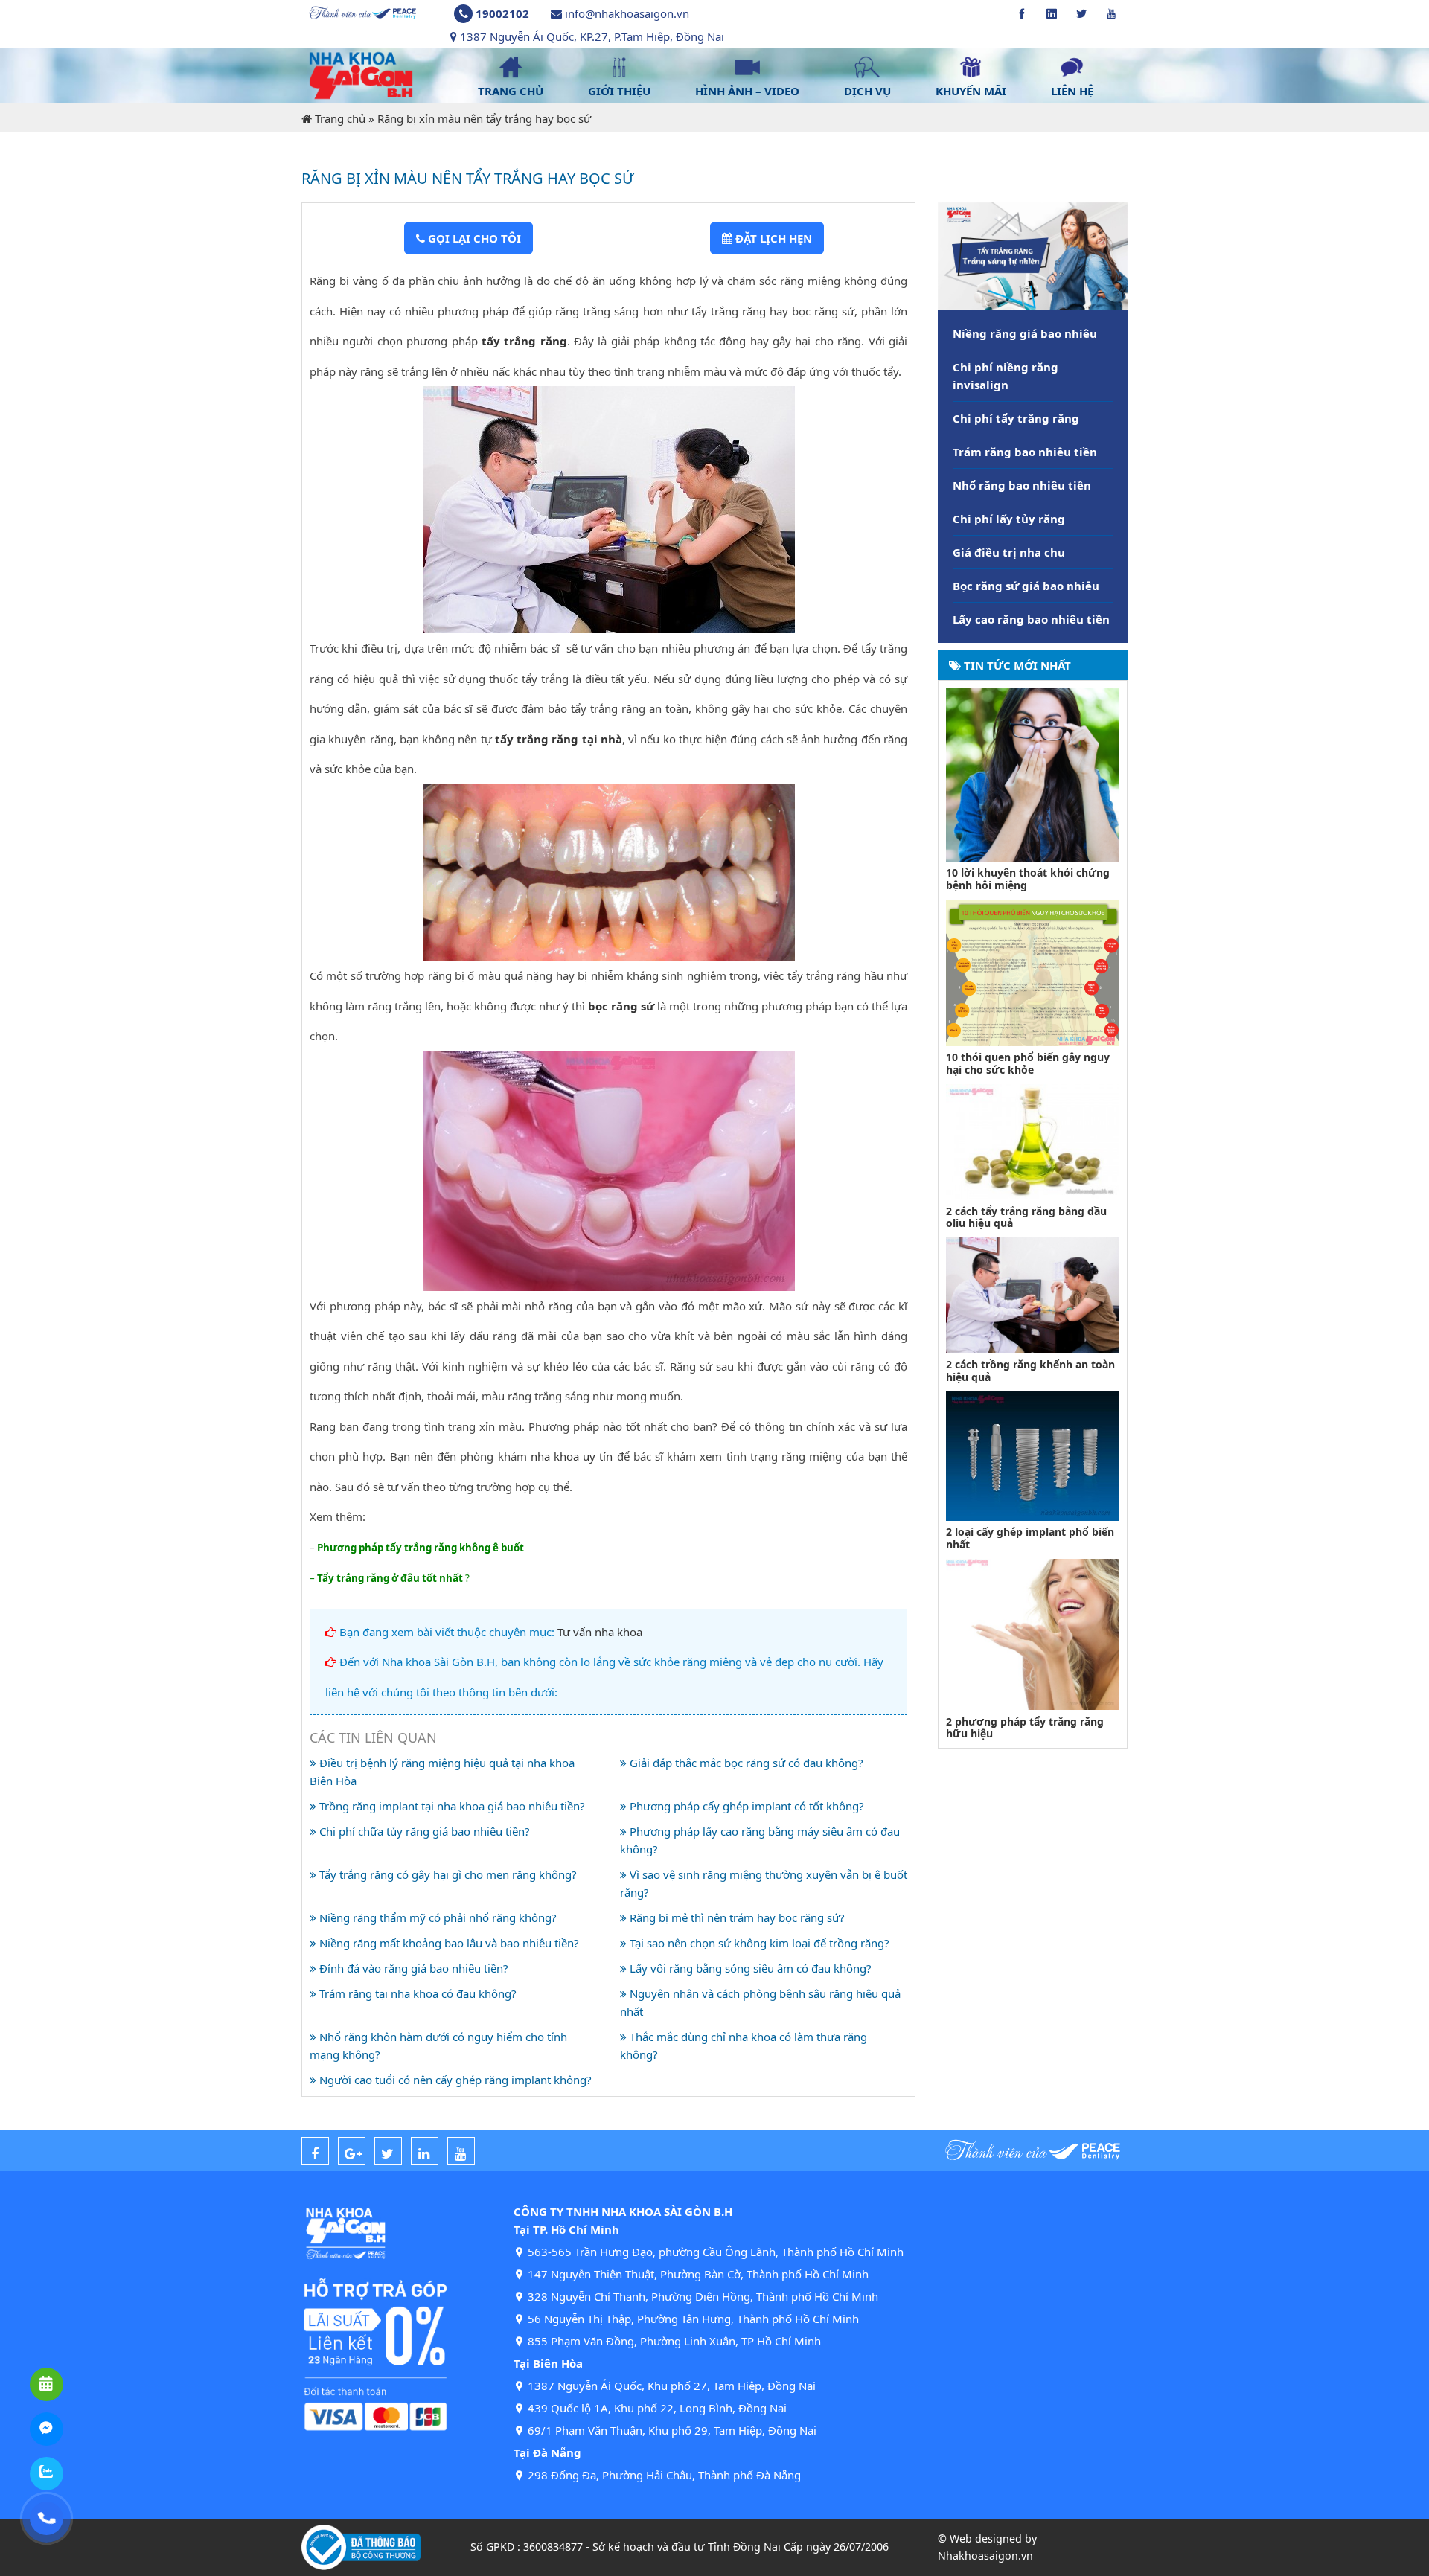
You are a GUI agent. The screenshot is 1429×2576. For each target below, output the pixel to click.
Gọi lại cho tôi (473, 238)
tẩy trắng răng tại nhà (559, 739)
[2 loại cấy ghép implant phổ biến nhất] (1033, 1455)
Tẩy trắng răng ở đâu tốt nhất (390, 1578)
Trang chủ (340, 118)
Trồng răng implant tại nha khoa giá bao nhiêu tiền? (451, 1806)
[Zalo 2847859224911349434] (47, 2474)
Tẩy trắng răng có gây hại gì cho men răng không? (447, 1874)
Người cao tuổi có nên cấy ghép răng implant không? (454, 2080)
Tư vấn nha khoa (600, 1632)
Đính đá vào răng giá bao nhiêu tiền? (412, 1968)
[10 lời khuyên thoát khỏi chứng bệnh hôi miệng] (1033, 773)
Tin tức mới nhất (1016, 665)
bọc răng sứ (621, 1006)
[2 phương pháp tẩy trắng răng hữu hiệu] (1033, 1633)
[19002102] (47, 2518)
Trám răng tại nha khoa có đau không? (416, 1993)
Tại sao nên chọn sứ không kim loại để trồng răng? (758, 1943)
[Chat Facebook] (47, 2429)
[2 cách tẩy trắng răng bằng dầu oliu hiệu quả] (1033, 1141)
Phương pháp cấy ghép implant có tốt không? (745, 1806)
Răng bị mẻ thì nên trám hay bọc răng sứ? (736, 1917)
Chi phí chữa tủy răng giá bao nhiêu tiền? (423, 1831)
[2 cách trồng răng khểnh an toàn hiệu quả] (1033, 1294)
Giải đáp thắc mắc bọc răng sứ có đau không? (745, 1763)
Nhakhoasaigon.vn (985, 2556)
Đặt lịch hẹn (772, 238)
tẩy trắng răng (524, 341)
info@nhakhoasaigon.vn (627, 13)
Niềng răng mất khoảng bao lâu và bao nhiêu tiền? (448, 1943)
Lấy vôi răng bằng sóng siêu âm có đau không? (749, 1968)
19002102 (502, 13)
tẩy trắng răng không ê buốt (455, 1548)
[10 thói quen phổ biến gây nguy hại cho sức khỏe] (1033, 971)
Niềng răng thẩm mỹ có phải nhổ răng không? (437, 1917)
